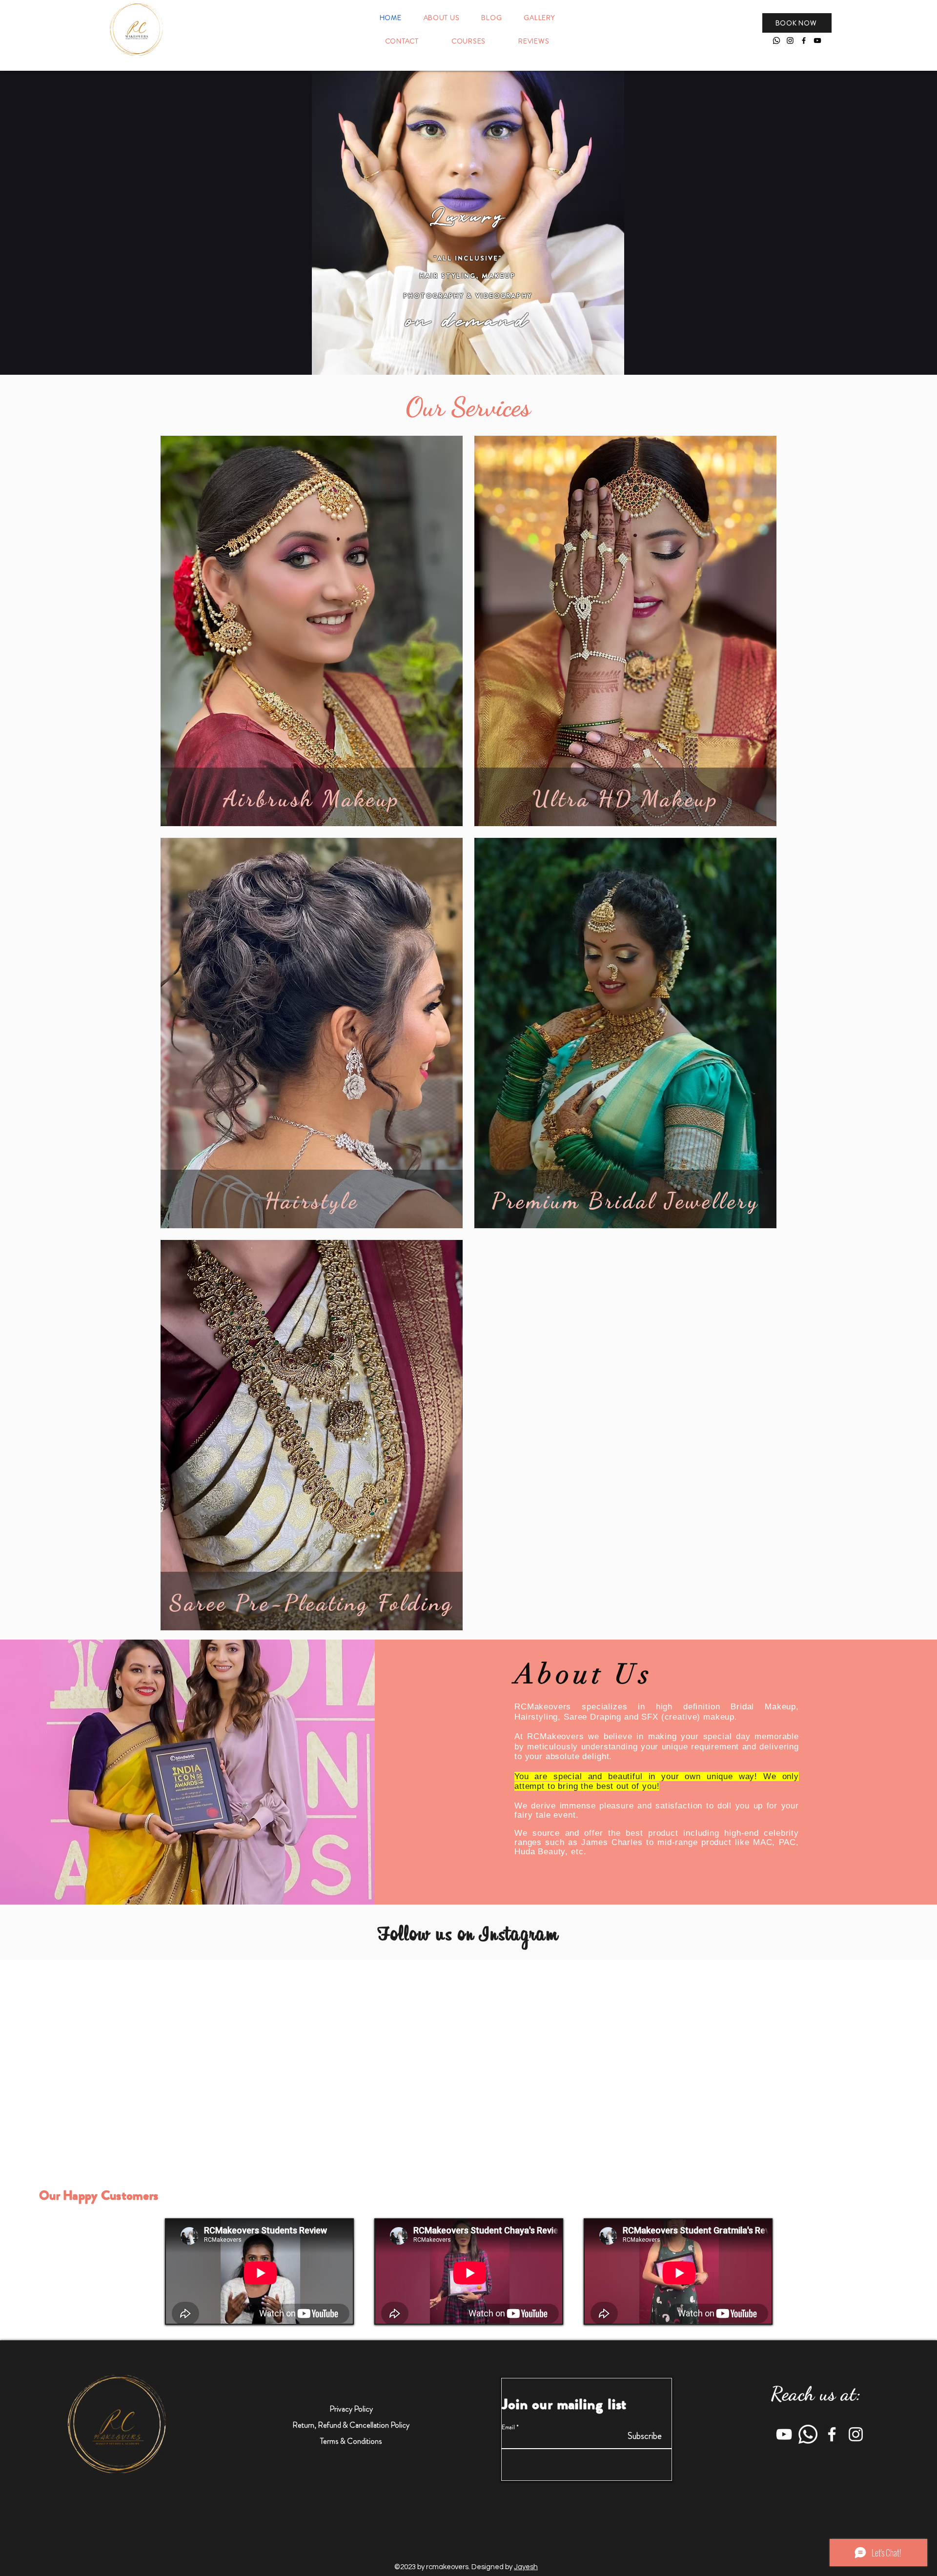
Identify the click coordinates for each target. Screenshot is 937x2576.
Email (508, 2427)
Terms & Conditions (351, 2441)
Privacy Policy (351, 2409)
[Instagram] (790, 41)
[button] (797, 23)
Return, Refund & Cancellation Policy (351, 2425)
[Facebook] (804, 41)
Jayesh (526, 2567)
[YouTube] (817, 41)
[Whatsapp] (776, 41)
